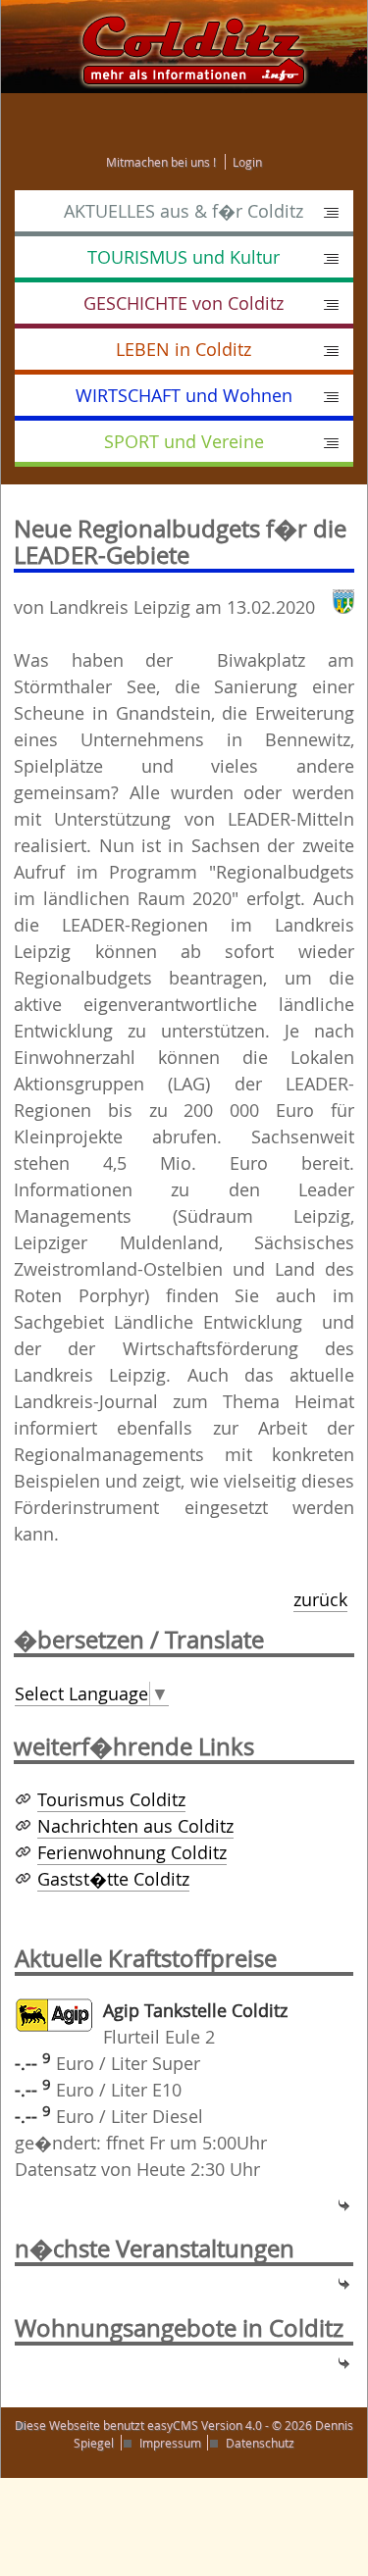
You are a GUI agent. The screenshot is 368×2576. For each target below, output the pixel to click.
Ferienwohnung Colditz (132, 1852)
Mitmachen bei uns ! (161, 162)
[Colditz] (184, 45)
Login (247, 162)
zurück (320, 1599)
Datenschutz (260, 2443)
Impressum (170, 2443)
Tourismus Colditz (111, 1799)
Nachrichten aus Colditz (135, 1826)
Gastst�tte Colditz (113, 1879)
